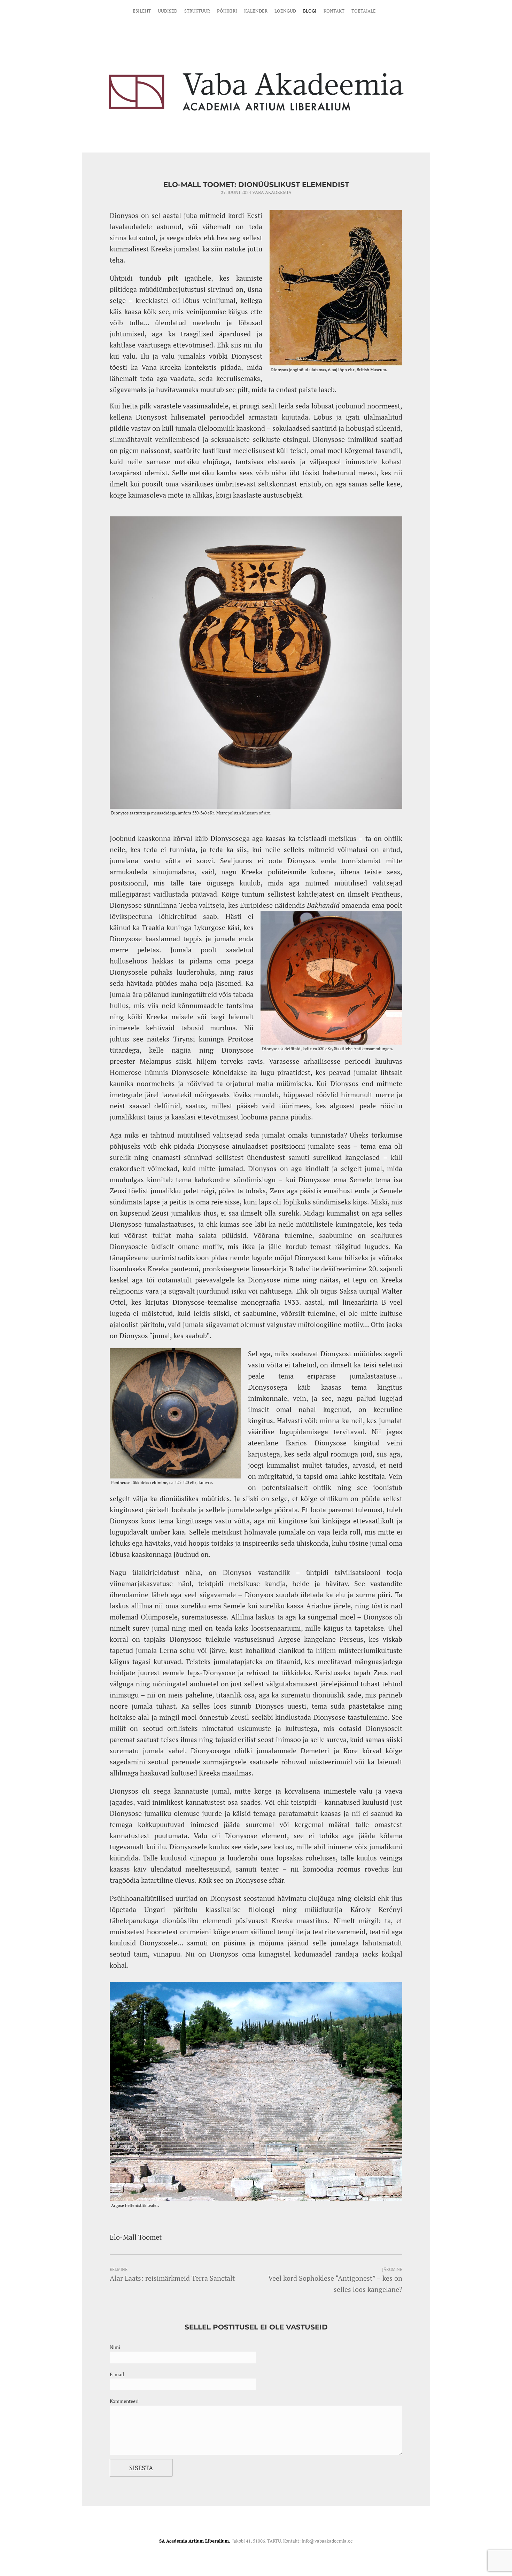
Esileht (142, 11)
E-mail (117, 2374)
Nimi (115, 2347)
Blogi (310, 11)
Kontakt (334, 11)
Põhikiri (227, 11)
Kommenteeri (124, 2401)
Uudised (168, 11)
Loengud (285, 11)
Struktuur (197, 11)
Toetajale (364, 11)
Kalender (256, 11)
